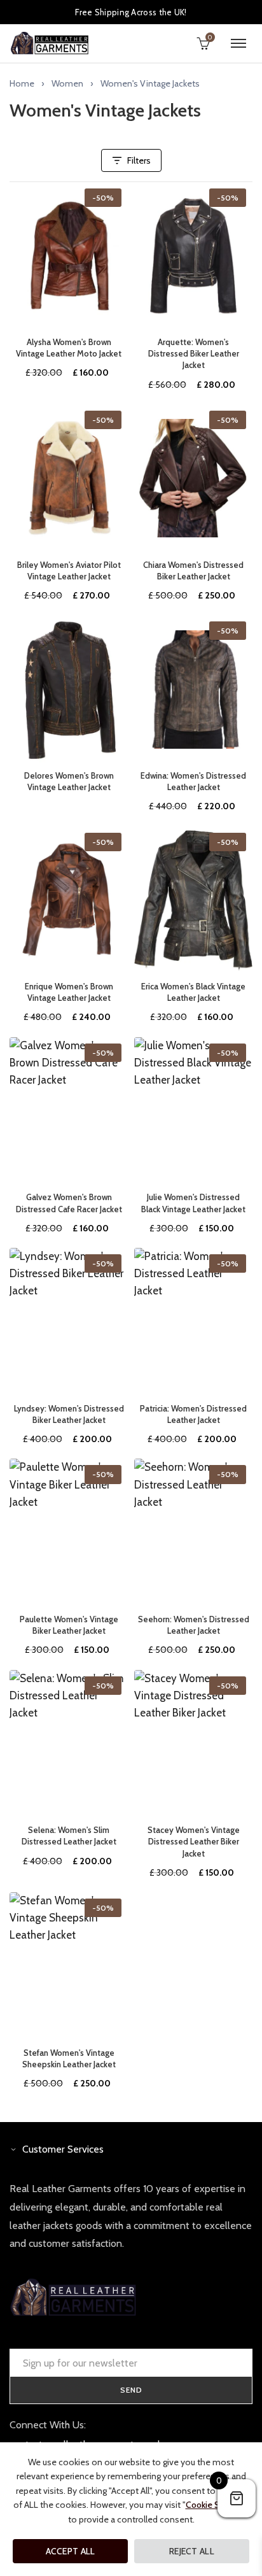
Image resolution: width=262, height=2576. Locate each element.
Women (67, 83)
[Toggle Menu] (238, 43)
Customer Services (63, 2149)
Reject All (192, 2551)
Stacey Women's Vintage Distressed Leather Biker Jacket (194, 1841)
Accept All (71, 2551)
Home (22, 83)
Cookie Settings (216, 2505)
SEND (131, 2390)
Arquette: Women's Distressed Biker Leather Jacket (194, 353)
